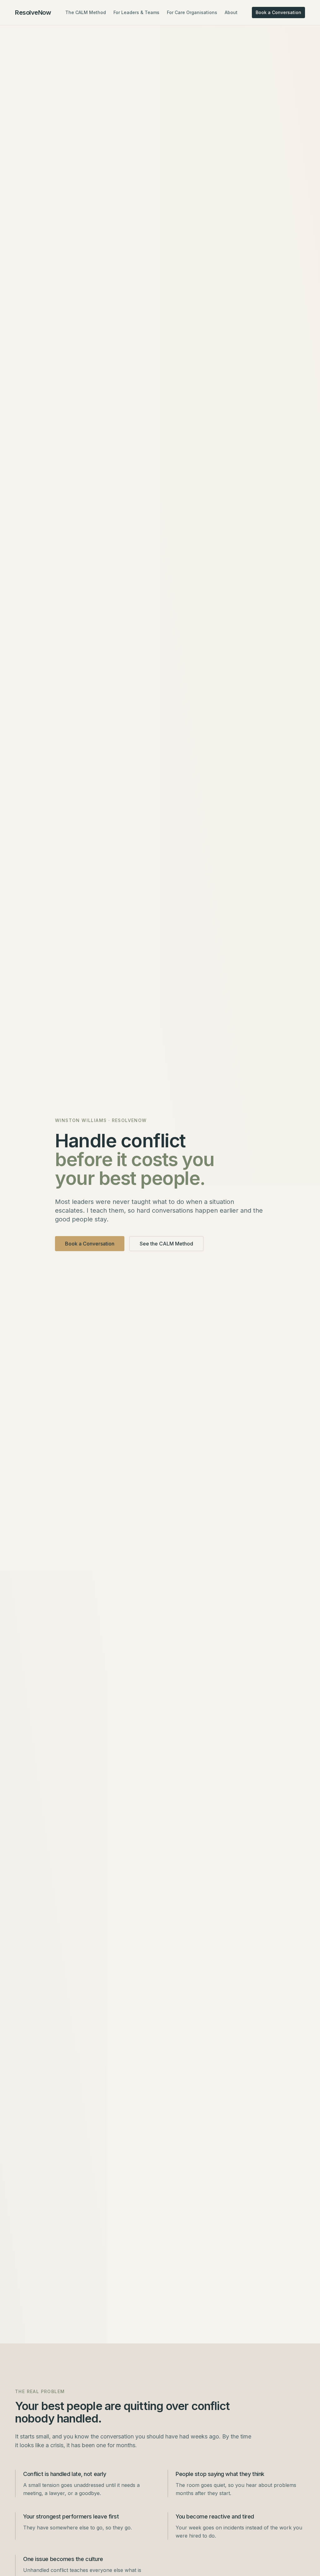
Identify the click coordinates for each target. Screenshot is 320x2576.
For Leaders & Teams (136, 12)
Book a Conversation (278, 12)
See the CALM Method (166, 1244)
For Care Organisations (192, 12)
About (231, 12)
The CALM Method (86, 12)
